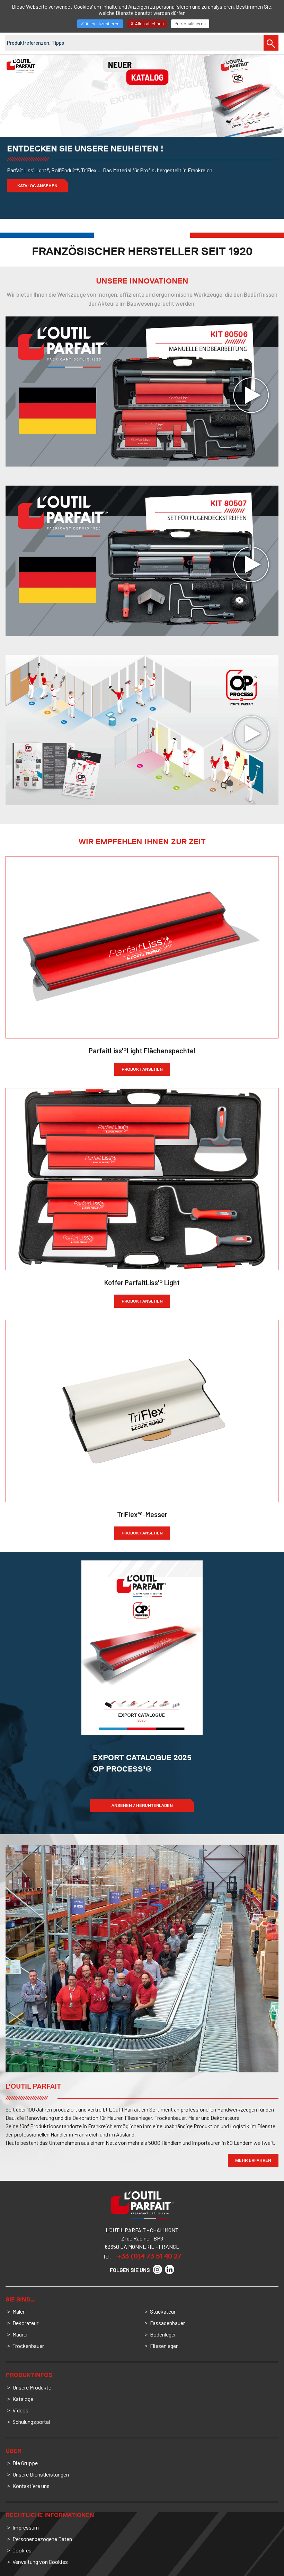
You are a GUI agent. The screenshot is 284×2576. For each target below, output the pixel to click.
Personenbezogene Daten (42, 2539)
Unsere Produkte (32, 2387)
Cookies (22, 2550)
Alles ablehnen (149, 24)
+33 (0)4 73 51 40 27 (149, 2256)
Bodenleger (163, 2334)
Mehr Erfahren (253, 2160)
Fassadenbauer (167, 2323)
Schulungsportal (31, 2422)
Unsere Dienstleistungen (41, 2474)
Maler (19, 2311)
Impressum (26, 2527)
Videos (20, 2410)
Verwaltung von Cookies (40, 2562)
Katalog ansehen (37, 186)
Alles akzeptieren (102, 24)
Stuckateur (163, 2311)
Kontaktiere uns (31, 2486)
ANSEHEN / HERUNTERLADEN (142, 1805)
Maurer (20, 2334)
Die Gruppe (25, 2463)
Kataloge (23, 2399)
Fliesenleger (164, 2346)
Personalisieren (190, 24)
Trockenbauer (28, 2346)
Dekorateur (25, 2323)
